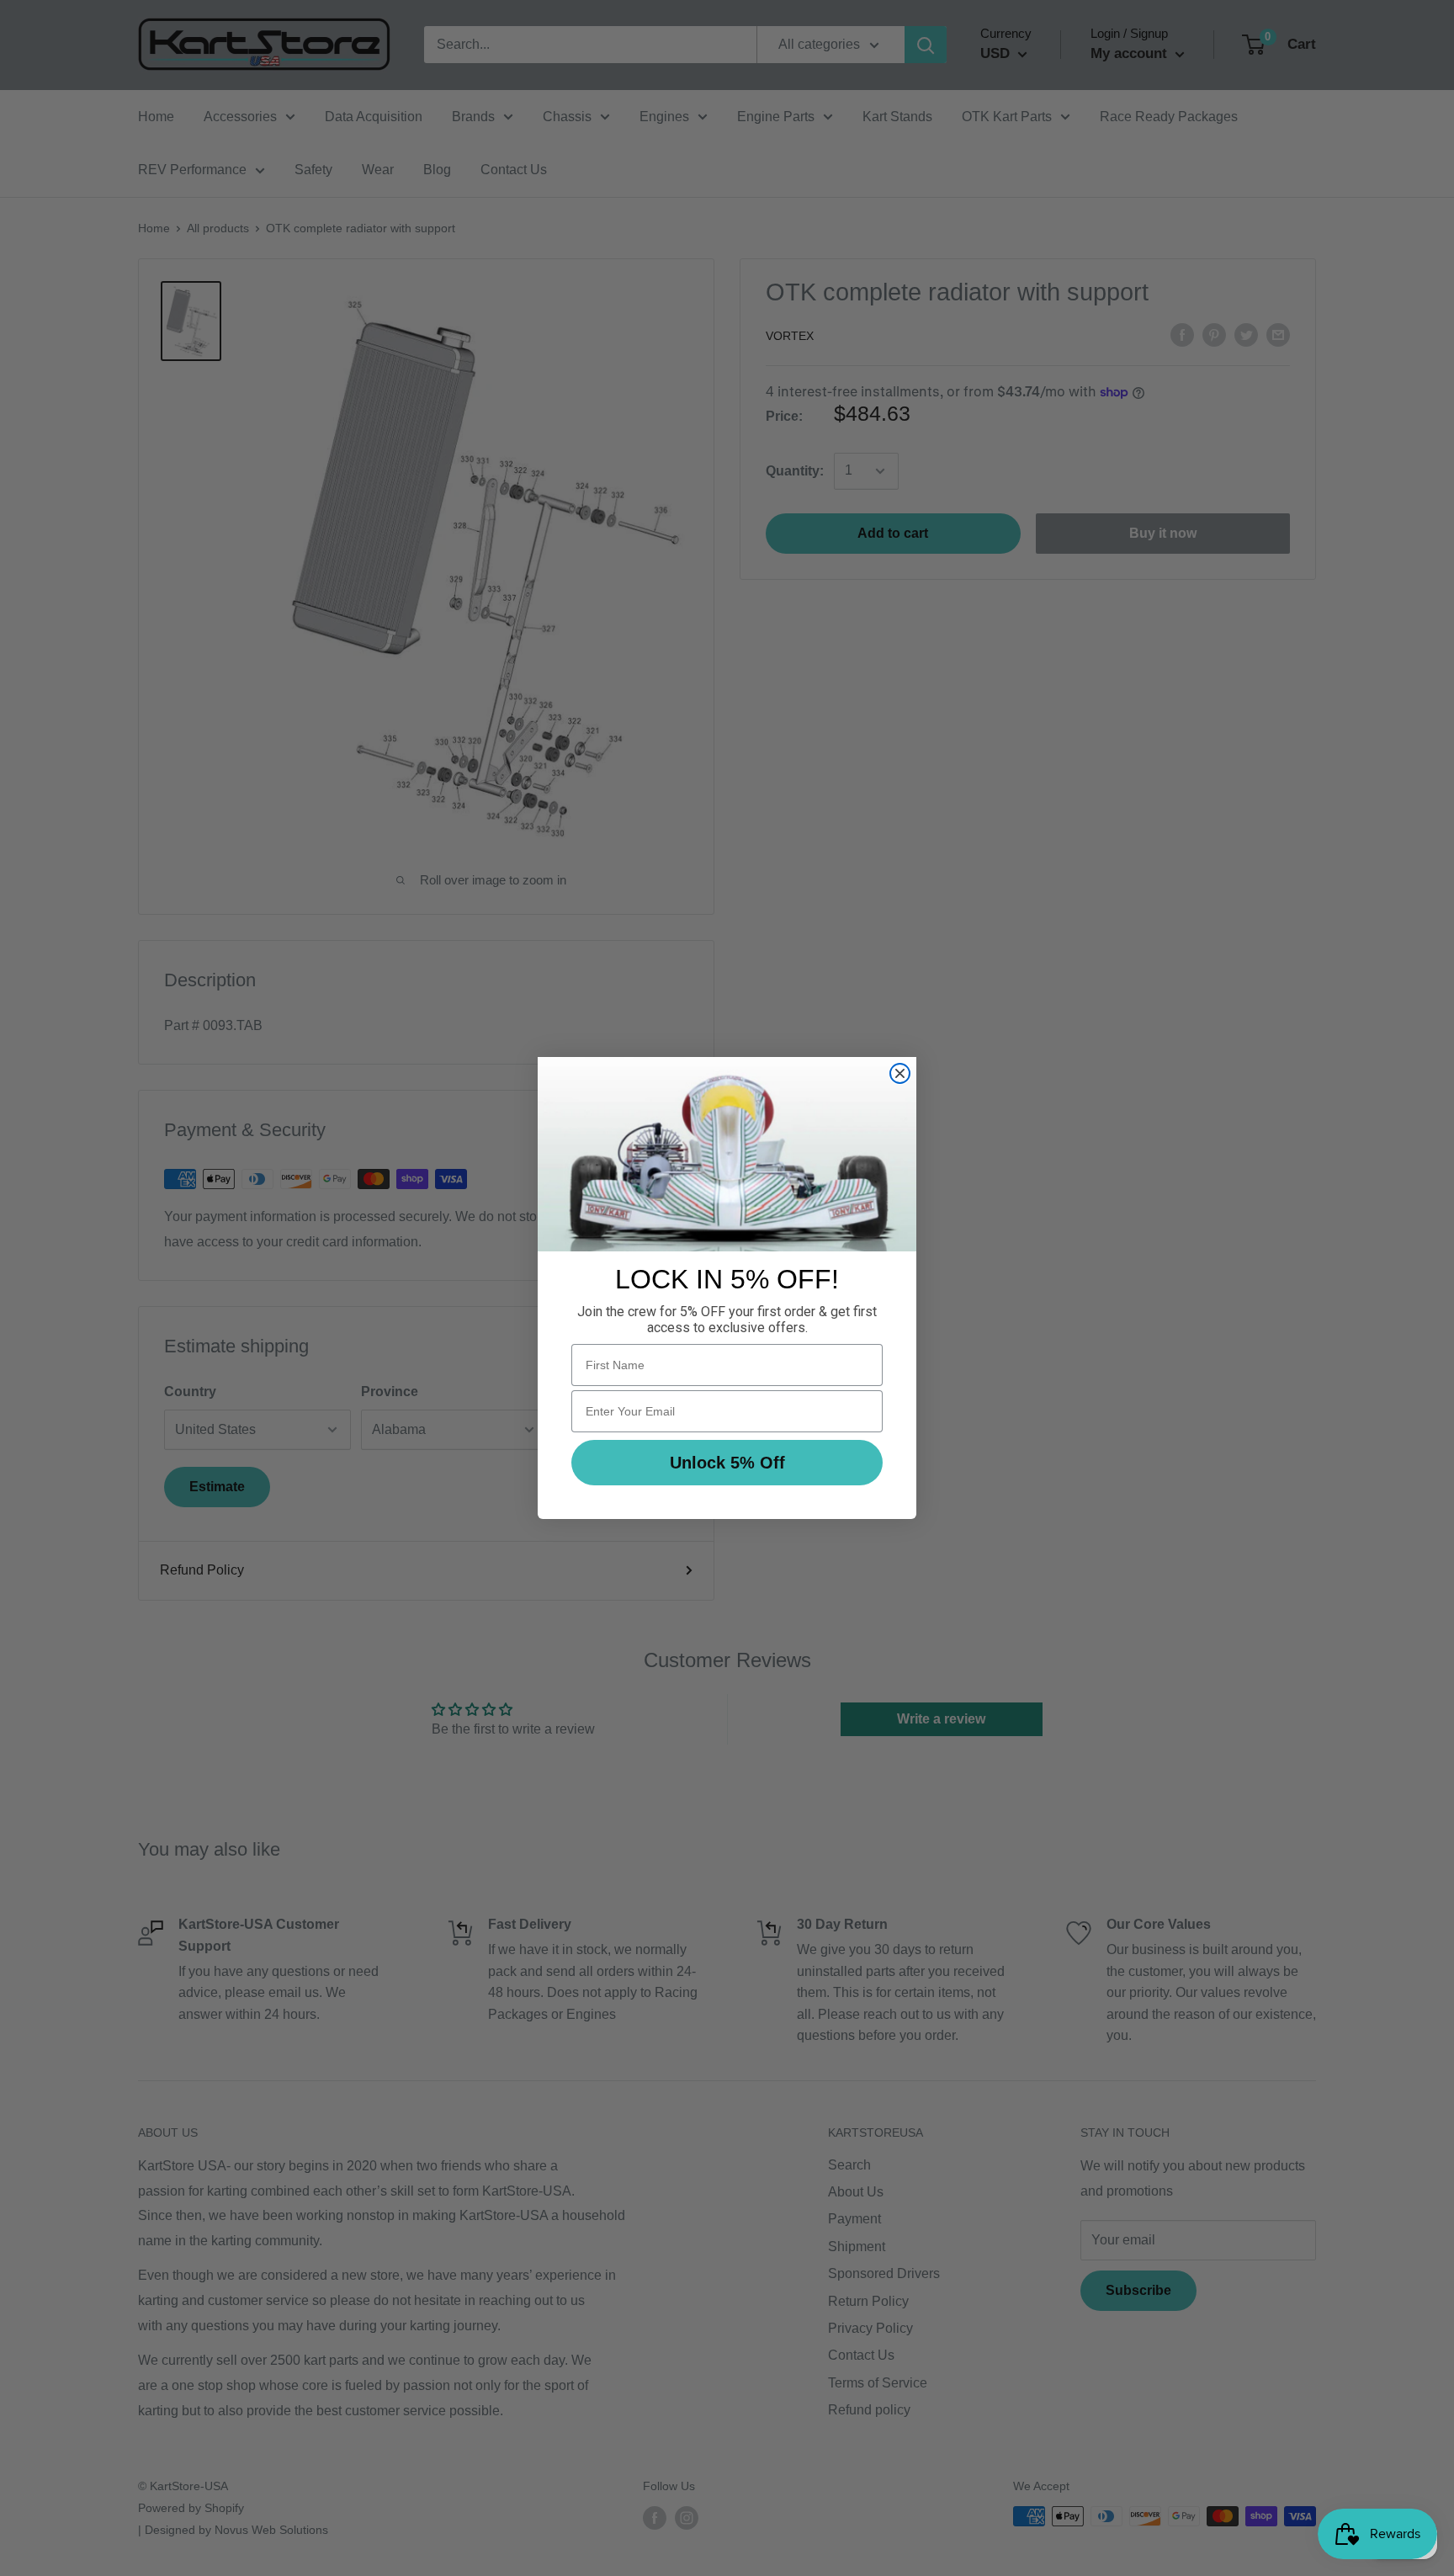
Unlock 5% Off (727, 1463)
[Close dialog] (900, 1073)
